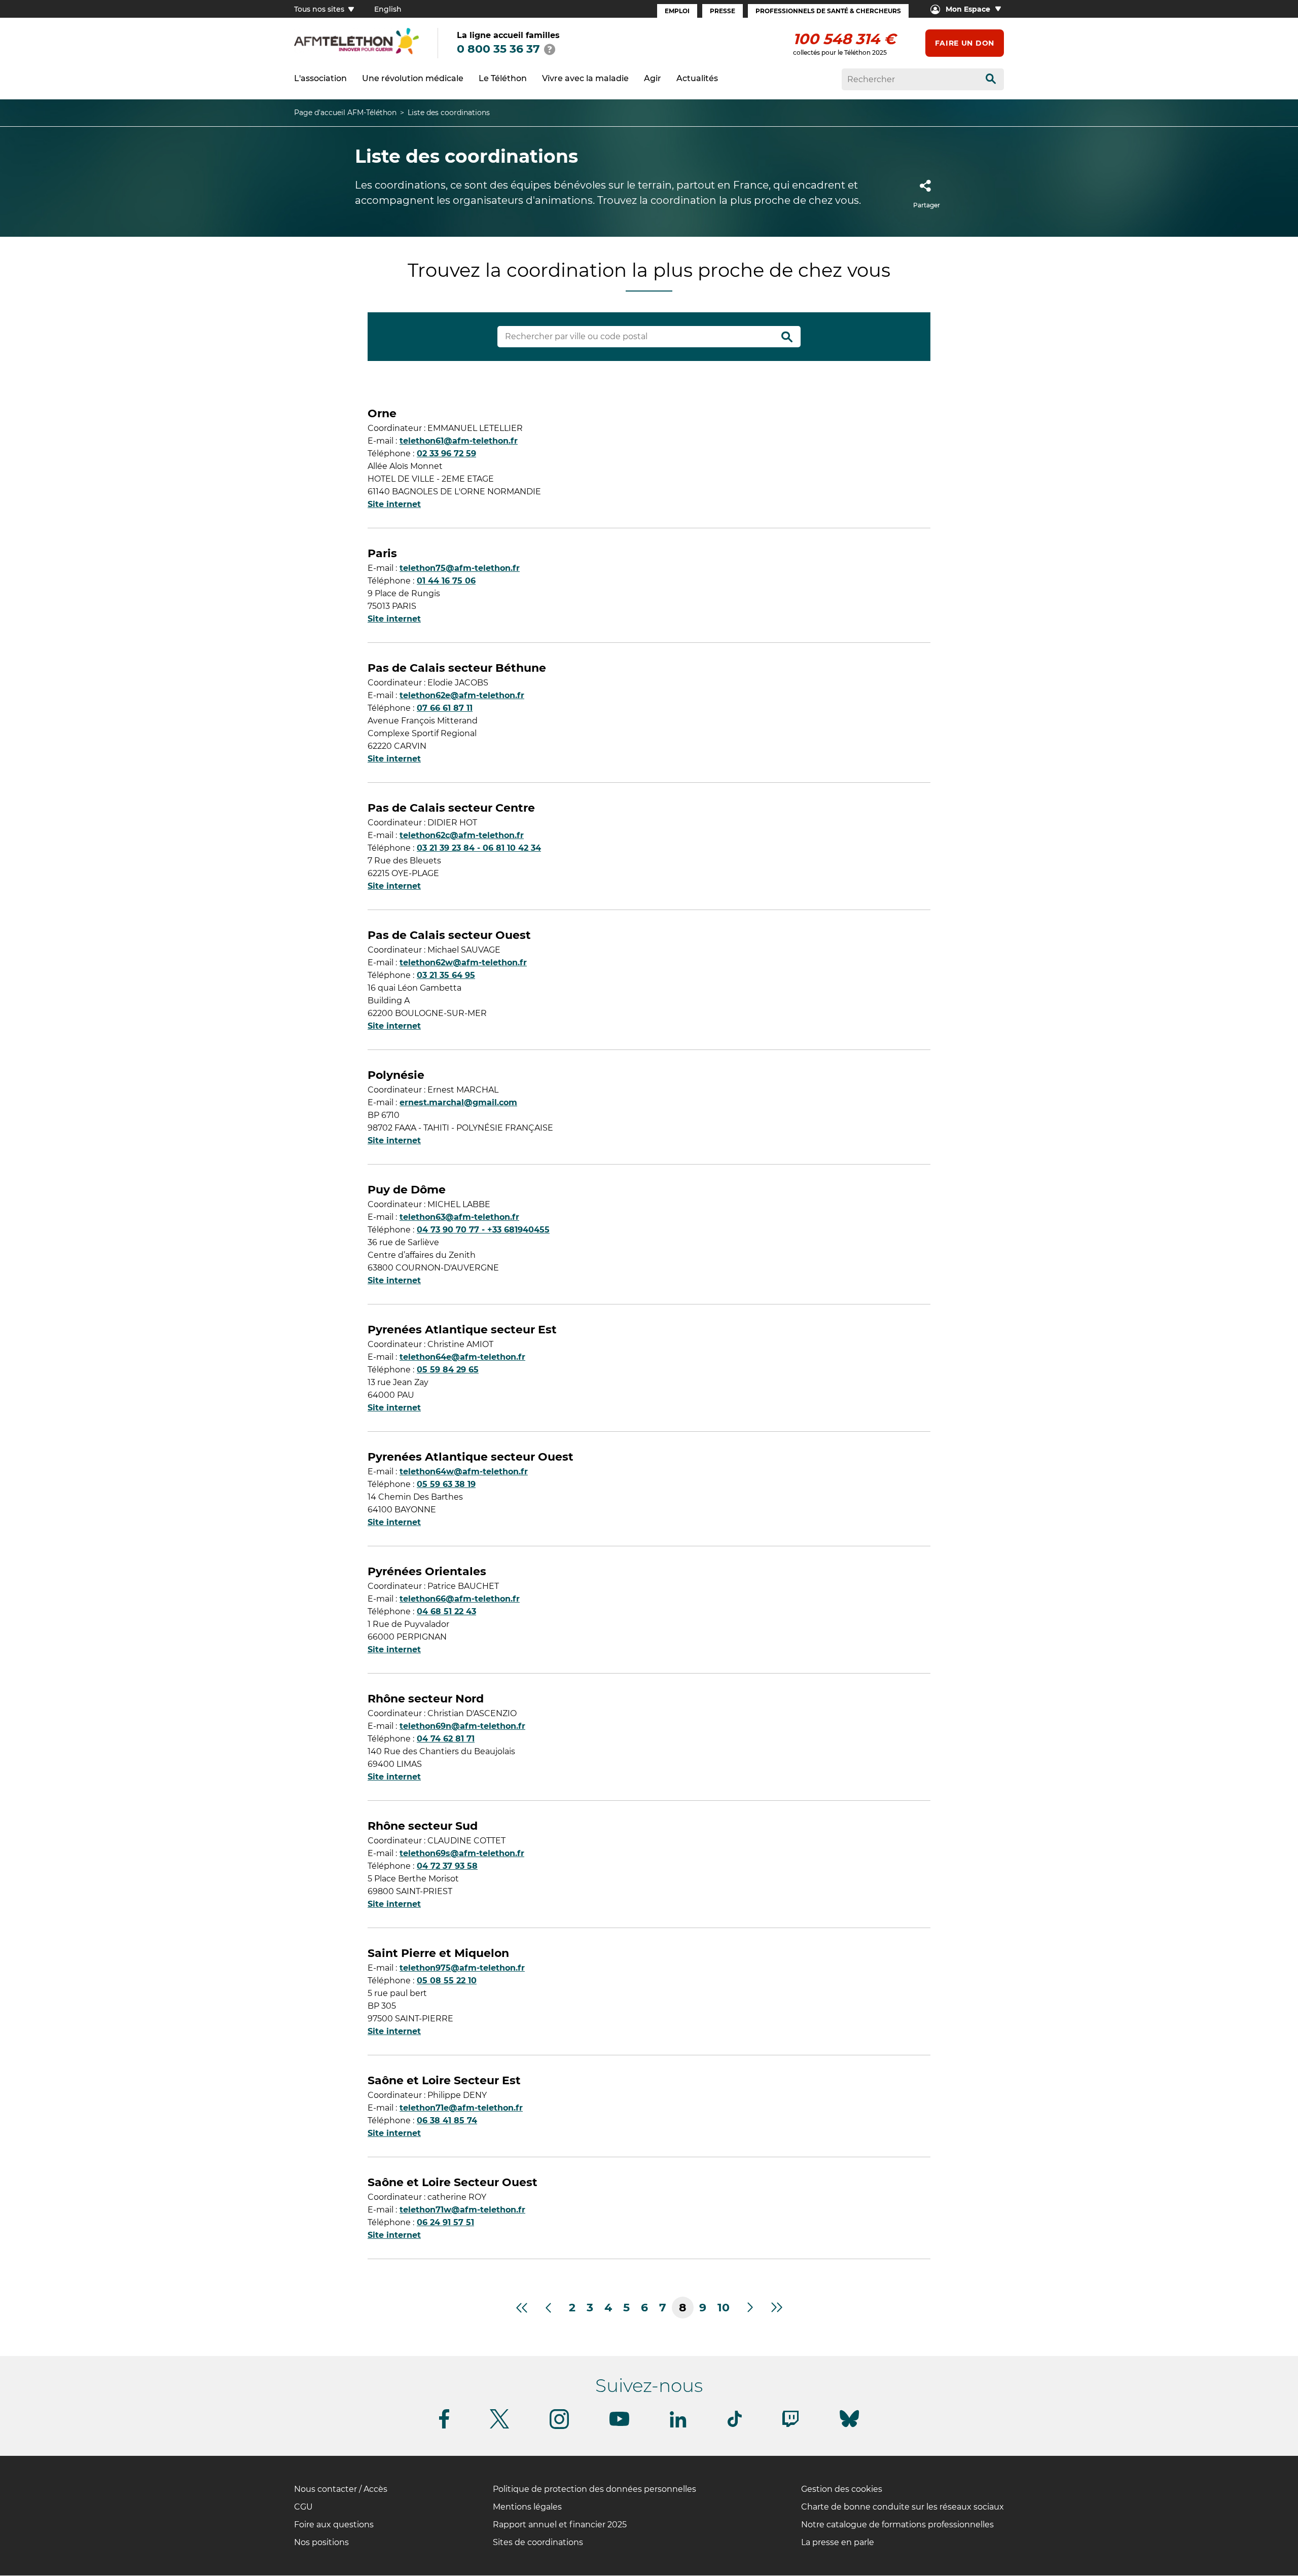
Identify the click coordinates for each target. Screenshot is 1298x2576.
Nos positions (321, 2542)
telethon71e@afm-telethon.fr (461, 2108)
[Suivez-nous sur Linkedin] (678, 2426)
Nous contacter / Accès (341, 2489)
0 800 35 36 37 (498, 49)
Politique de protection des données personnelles (594, 2489)
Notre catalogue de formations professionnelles (897, 2525)
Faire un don (965, 43)
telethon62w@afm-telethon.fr (463, 963)
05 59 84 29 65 (448, 1370)
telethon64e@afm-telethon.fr (462, 1357)
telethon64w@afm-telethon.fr (464, 1472)
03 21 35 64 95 (446, 975)
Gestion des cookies (842, 2489)
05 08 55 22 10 (447, 1981)
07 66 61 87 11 (445, 708)
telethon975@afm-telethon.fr (462, 1968)
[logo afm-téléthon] (356, 52)
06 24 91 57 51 (445, 2222)
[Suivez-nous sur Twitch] (790, 2425)
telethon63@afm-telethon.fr (459, 1217)
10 (724, 2308)
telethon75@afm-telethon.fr (460, 568)
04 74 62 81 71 (446, 1739)
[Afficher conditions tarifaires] (550, 49)
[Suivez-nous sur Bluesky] (849, 2427)
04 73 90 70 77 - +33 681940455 (483, 1230)
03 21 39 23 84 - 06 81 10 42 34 (479, 848)
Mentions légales (527, 2507)
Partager (927, 205)
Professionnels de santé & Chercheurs (828, 11)
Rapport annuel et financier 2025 (560, 2525)
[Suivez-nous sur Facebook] (444, 2427)
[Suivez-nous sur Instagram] (559, 2427)
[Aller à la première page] (521, 2308)
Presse (723, 11)
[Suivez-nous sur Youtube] (619, 2424)
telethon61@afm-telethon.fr (459, 441)
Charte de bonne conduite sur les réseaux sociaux (903, 2507)
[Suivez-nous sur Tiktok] (735, 2425)
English (388, 9)
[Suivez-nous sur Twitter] (499, 2427)
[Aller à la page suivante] (751, 2308)
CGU (303, 2507)
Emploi (677, 11)
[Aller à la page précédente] (548, 2308)
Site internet (394, 504)
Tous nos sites (320, 9)
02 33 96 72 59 (446, 453)
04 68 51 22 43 (446, 1611)
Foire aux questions (334, 2525)
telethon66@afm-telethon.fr (460, 1599)
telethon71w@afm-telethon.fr (462, 2210)
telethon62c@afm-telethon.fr (462, 835)
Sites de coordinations (538, 2542)
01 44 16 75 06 (446, 581)
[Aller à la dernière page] (777, 2308)
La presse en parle (838, 2542)
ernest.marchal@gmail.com (458, 1102)
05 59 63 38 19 (446, 1484)
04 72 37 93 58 (447, 1866)
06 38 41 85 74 (447, 2120)
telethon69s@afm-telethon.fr (462, 1853)
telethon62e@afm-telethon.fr (462, 695)
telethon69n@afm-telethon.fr (462, 1726)
